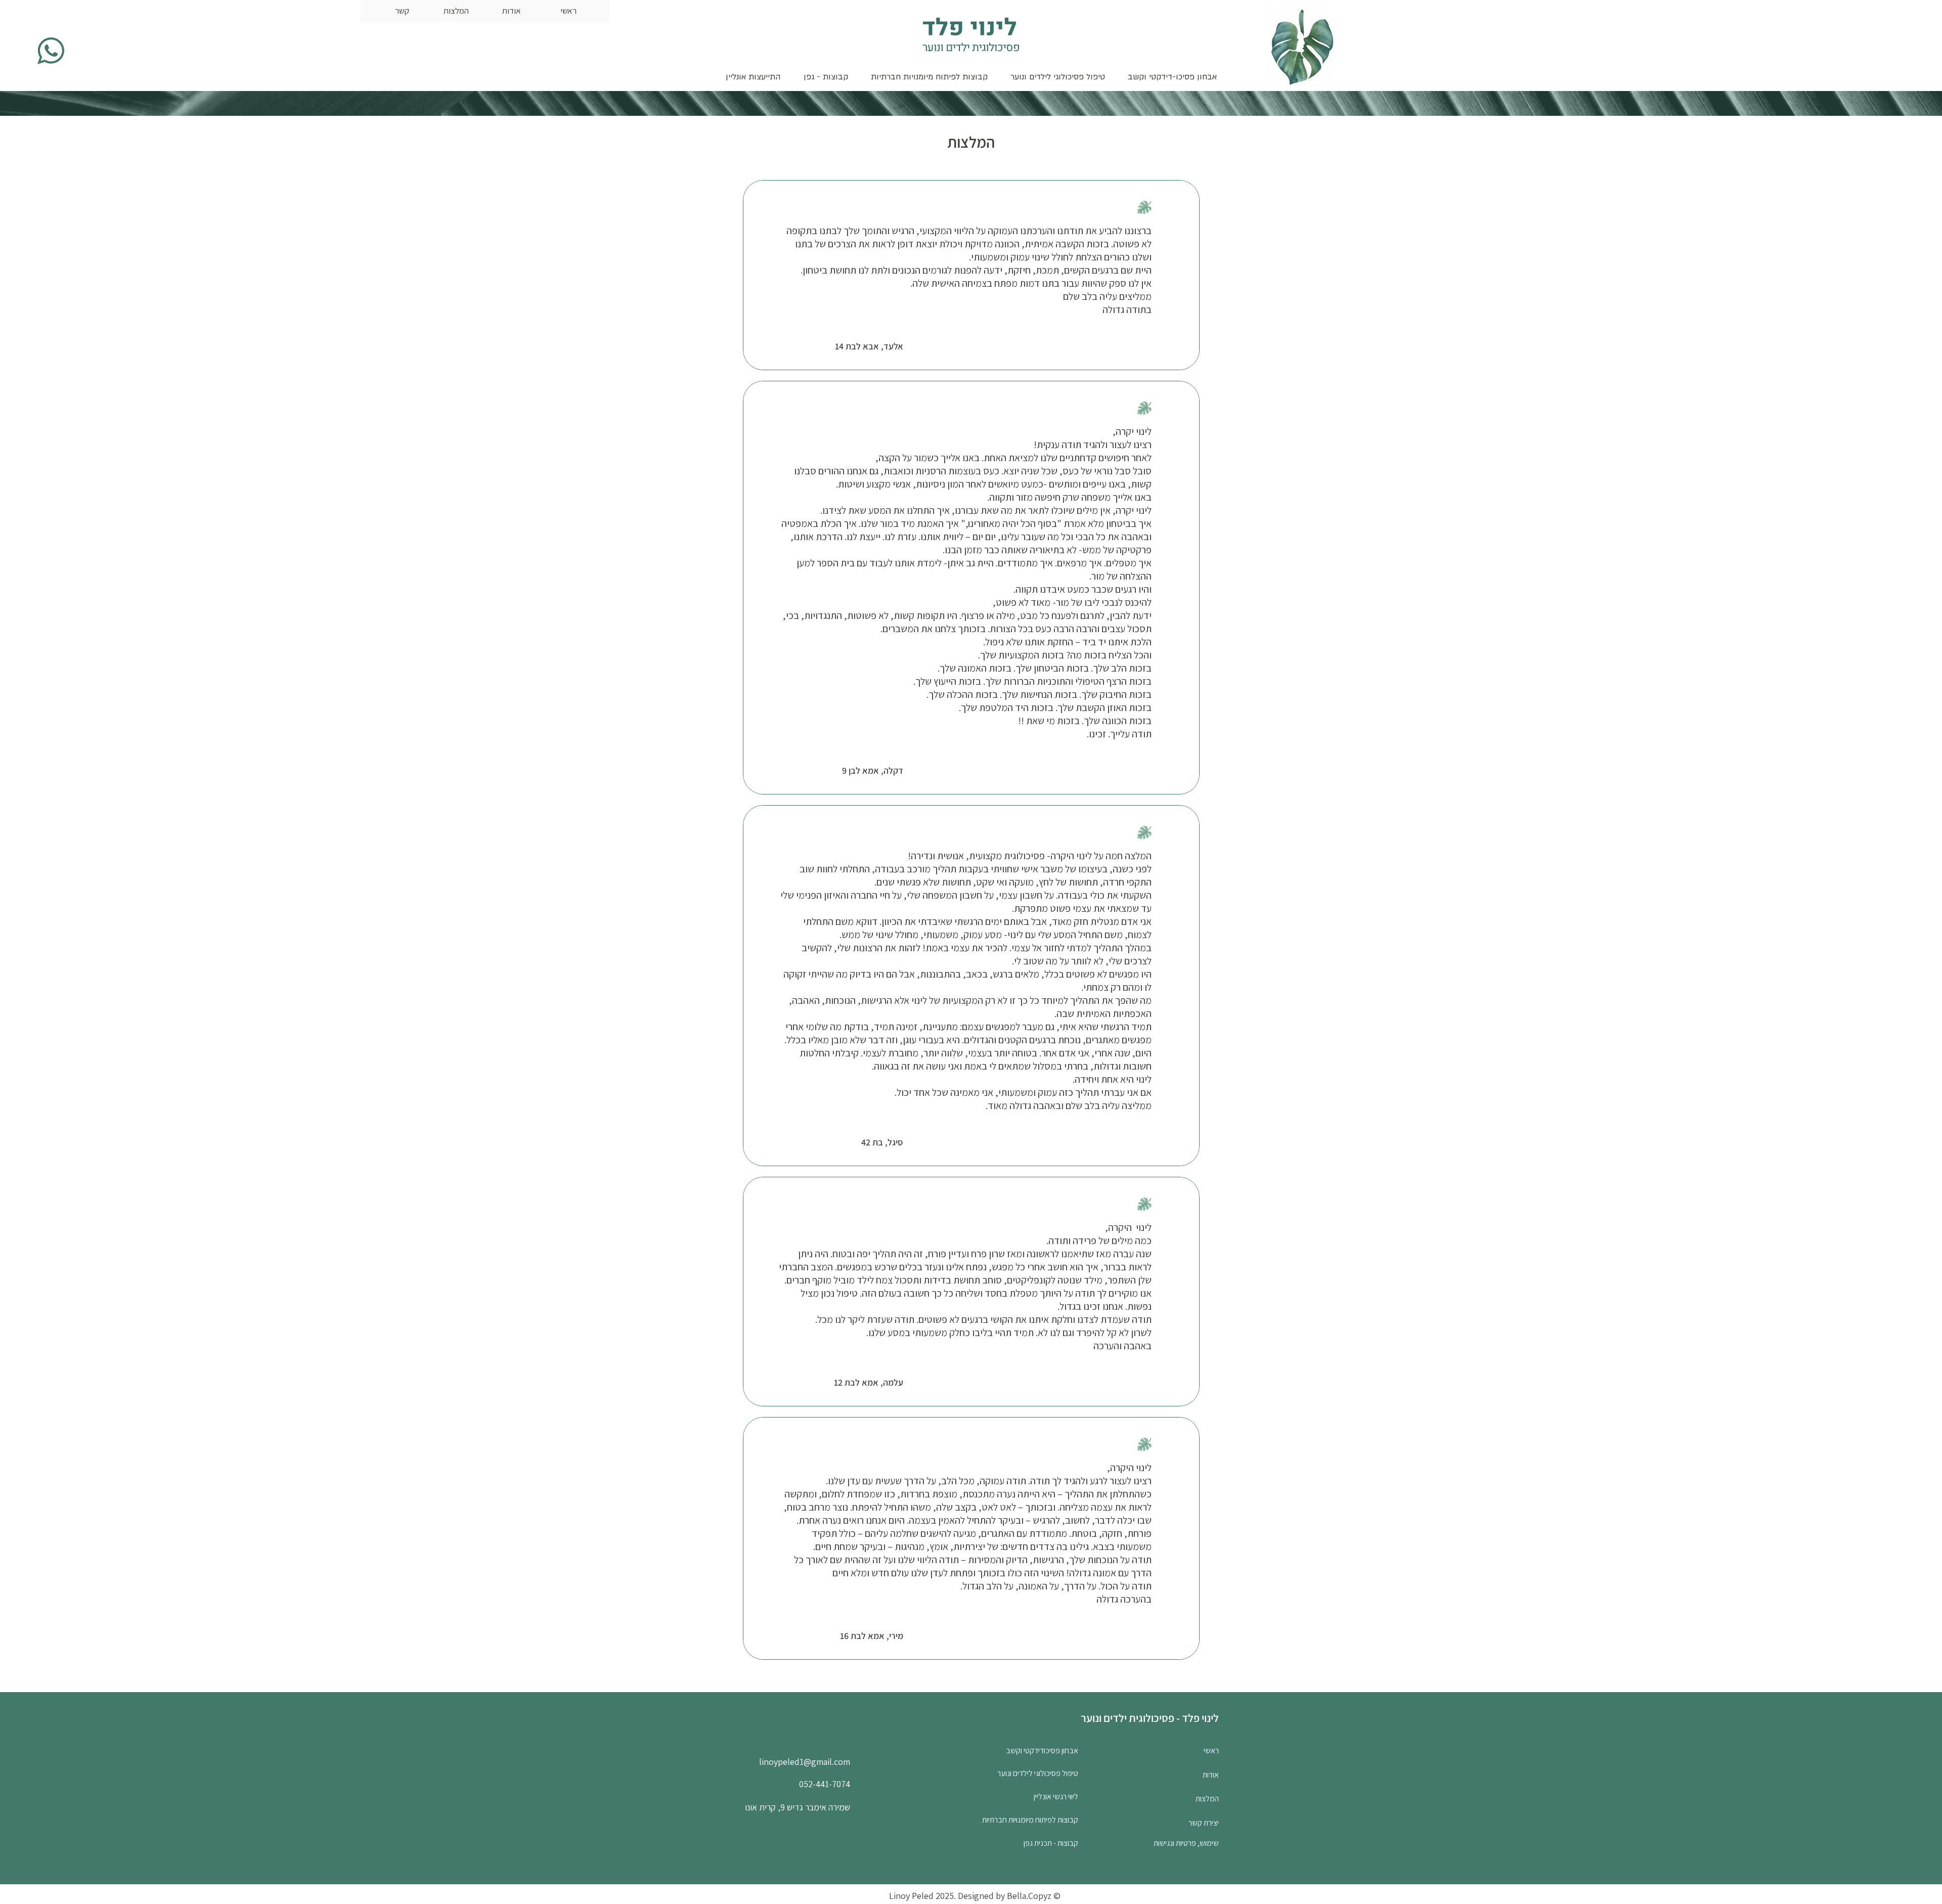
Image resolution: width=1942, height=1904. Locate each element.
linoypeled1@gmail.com (805, 1762)
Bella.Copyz (1029, 1896)
